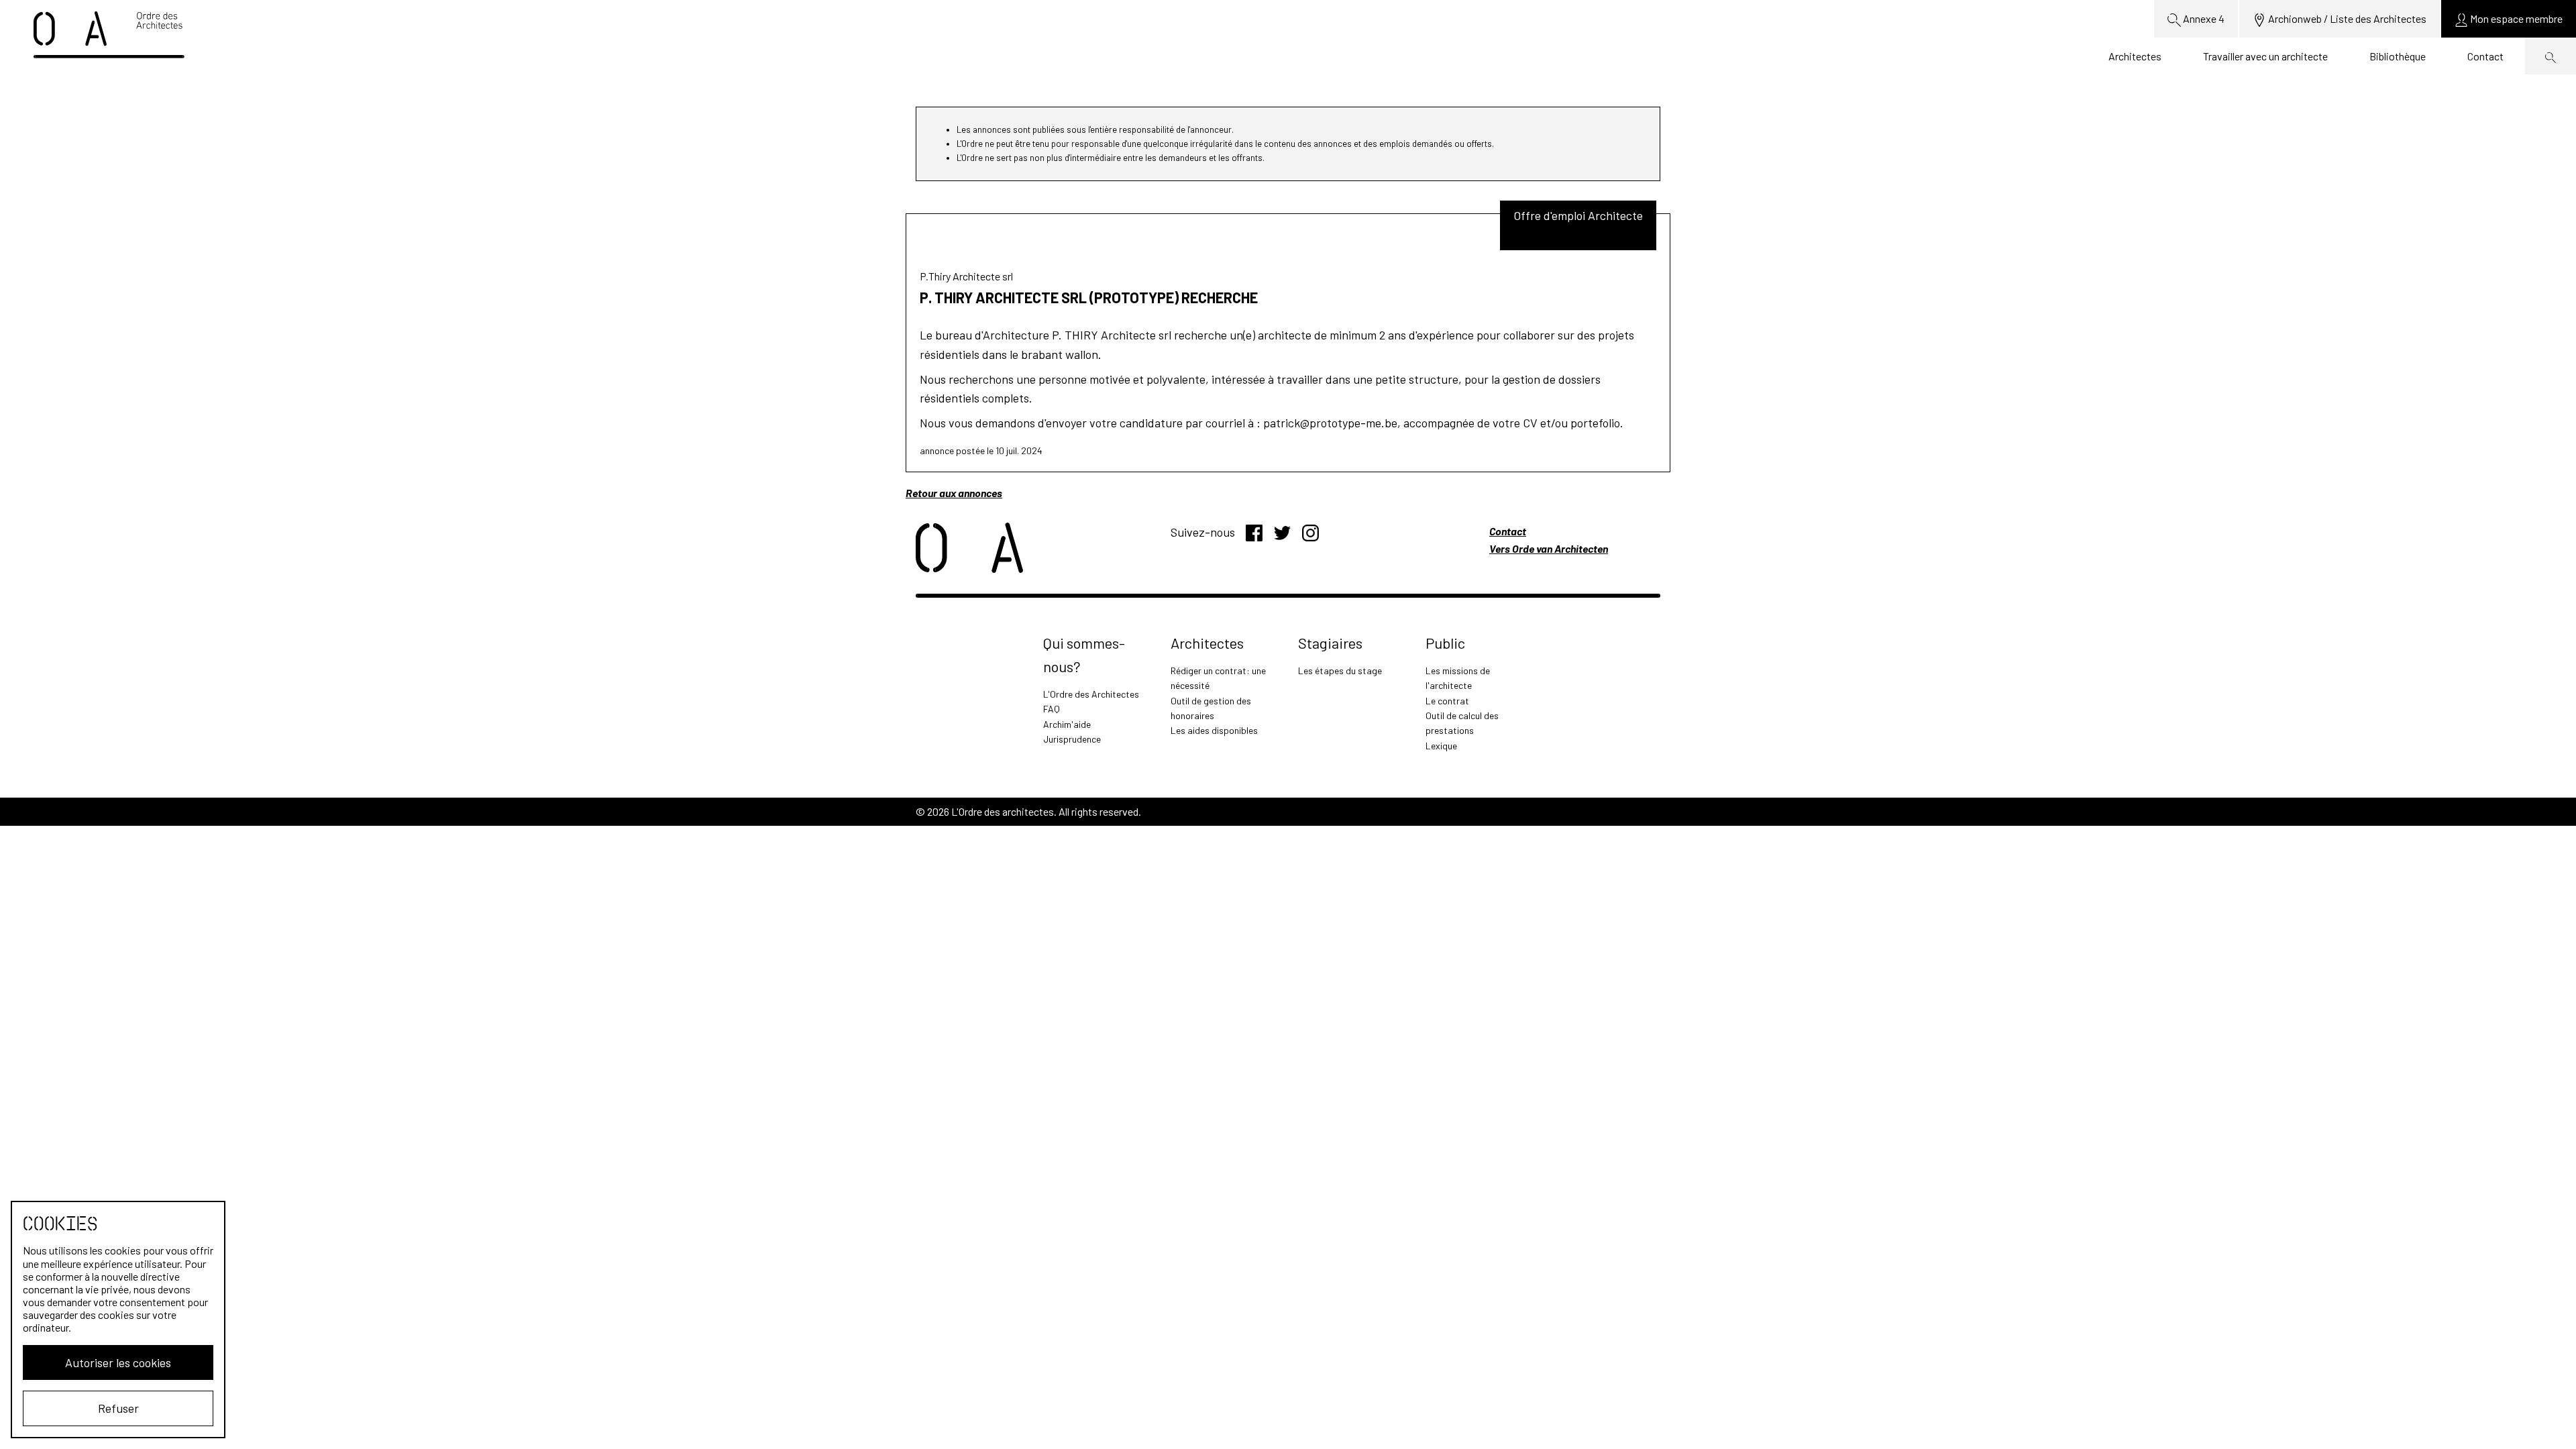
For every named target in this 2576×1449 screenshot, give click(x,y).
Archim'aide (1067, 724)
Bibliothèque (2398, 56)
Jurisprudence (1072, 739)
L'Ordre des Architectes (1091, 694)
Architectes (2135, 56)
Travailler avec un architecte (2265, 56)
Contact (2485, 56)
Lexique (1441, 746)
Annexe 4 (2203, 18)
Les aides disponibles (1214, 730)
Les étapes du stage (1340, 670)
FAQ (1052, 709)
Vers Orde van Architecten (1549, 548)
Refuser (118, 1408)
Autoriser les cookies (118, 1362)
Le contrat (1447, 701)
